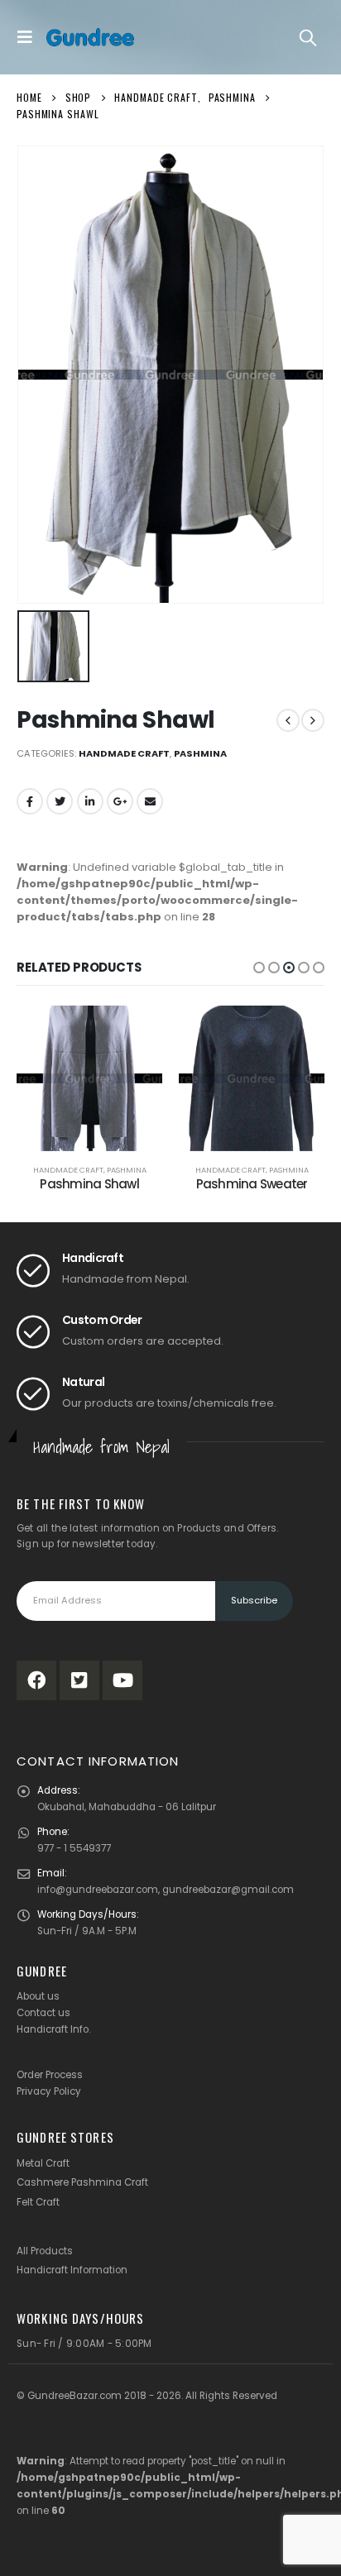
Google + (120, 801)
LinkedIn (90, 801)
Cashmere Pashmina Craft (82, 2182)
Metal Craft (43, 2163)
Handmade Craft (124, 753)
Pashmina (200, 753)
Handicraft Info (53, 2029)
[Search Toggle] (308, 37)
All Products (45, 2251)
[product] (89, 1078)
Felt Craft (38, 2202)
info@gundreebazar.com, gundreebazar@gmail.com (166, 1890)
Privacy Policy (49, 2091)
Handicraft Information (72, 2270)
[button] (259, 968)
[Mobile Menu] (29, 37)
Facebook (30, 801)
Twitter (60, 801)
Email (150, 801)
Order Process (50, 2075)
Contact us (43, 2013)
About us (38, 1996)
